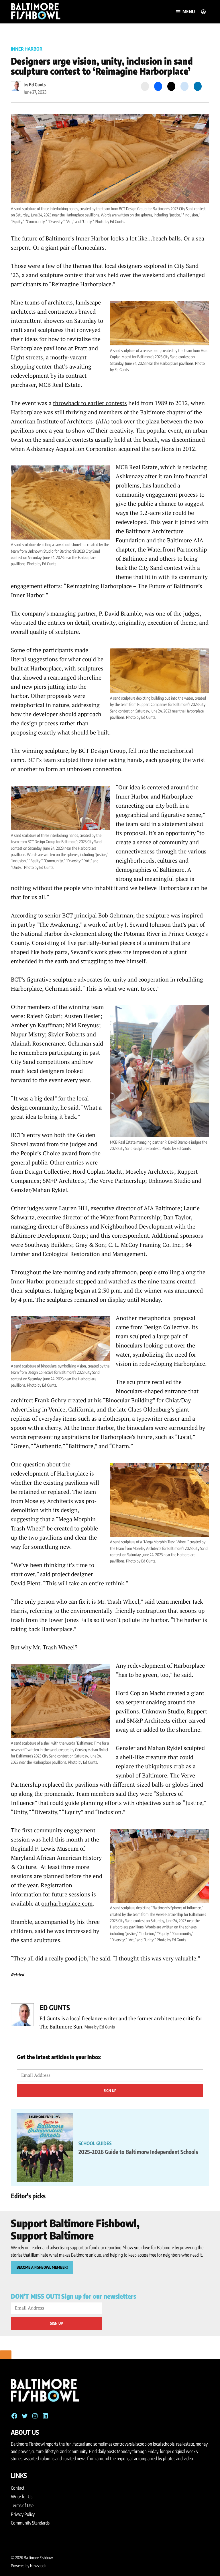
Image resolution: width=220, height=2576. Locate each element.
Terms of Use (22, 2505)
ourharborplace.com (67, 1903)
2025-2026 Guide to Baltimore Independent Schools (138, 2152)
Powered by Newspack (28, 2566)
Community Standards (30, 2523)
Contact (18, 2488)
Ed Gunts (37, 85)
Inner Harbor (27, 49)
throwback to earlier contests (90, 403)
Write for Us (22, 2497)
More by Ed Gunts (100, 2027)
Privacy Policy (23, 2514)
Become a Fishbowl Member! (42, 2267)
